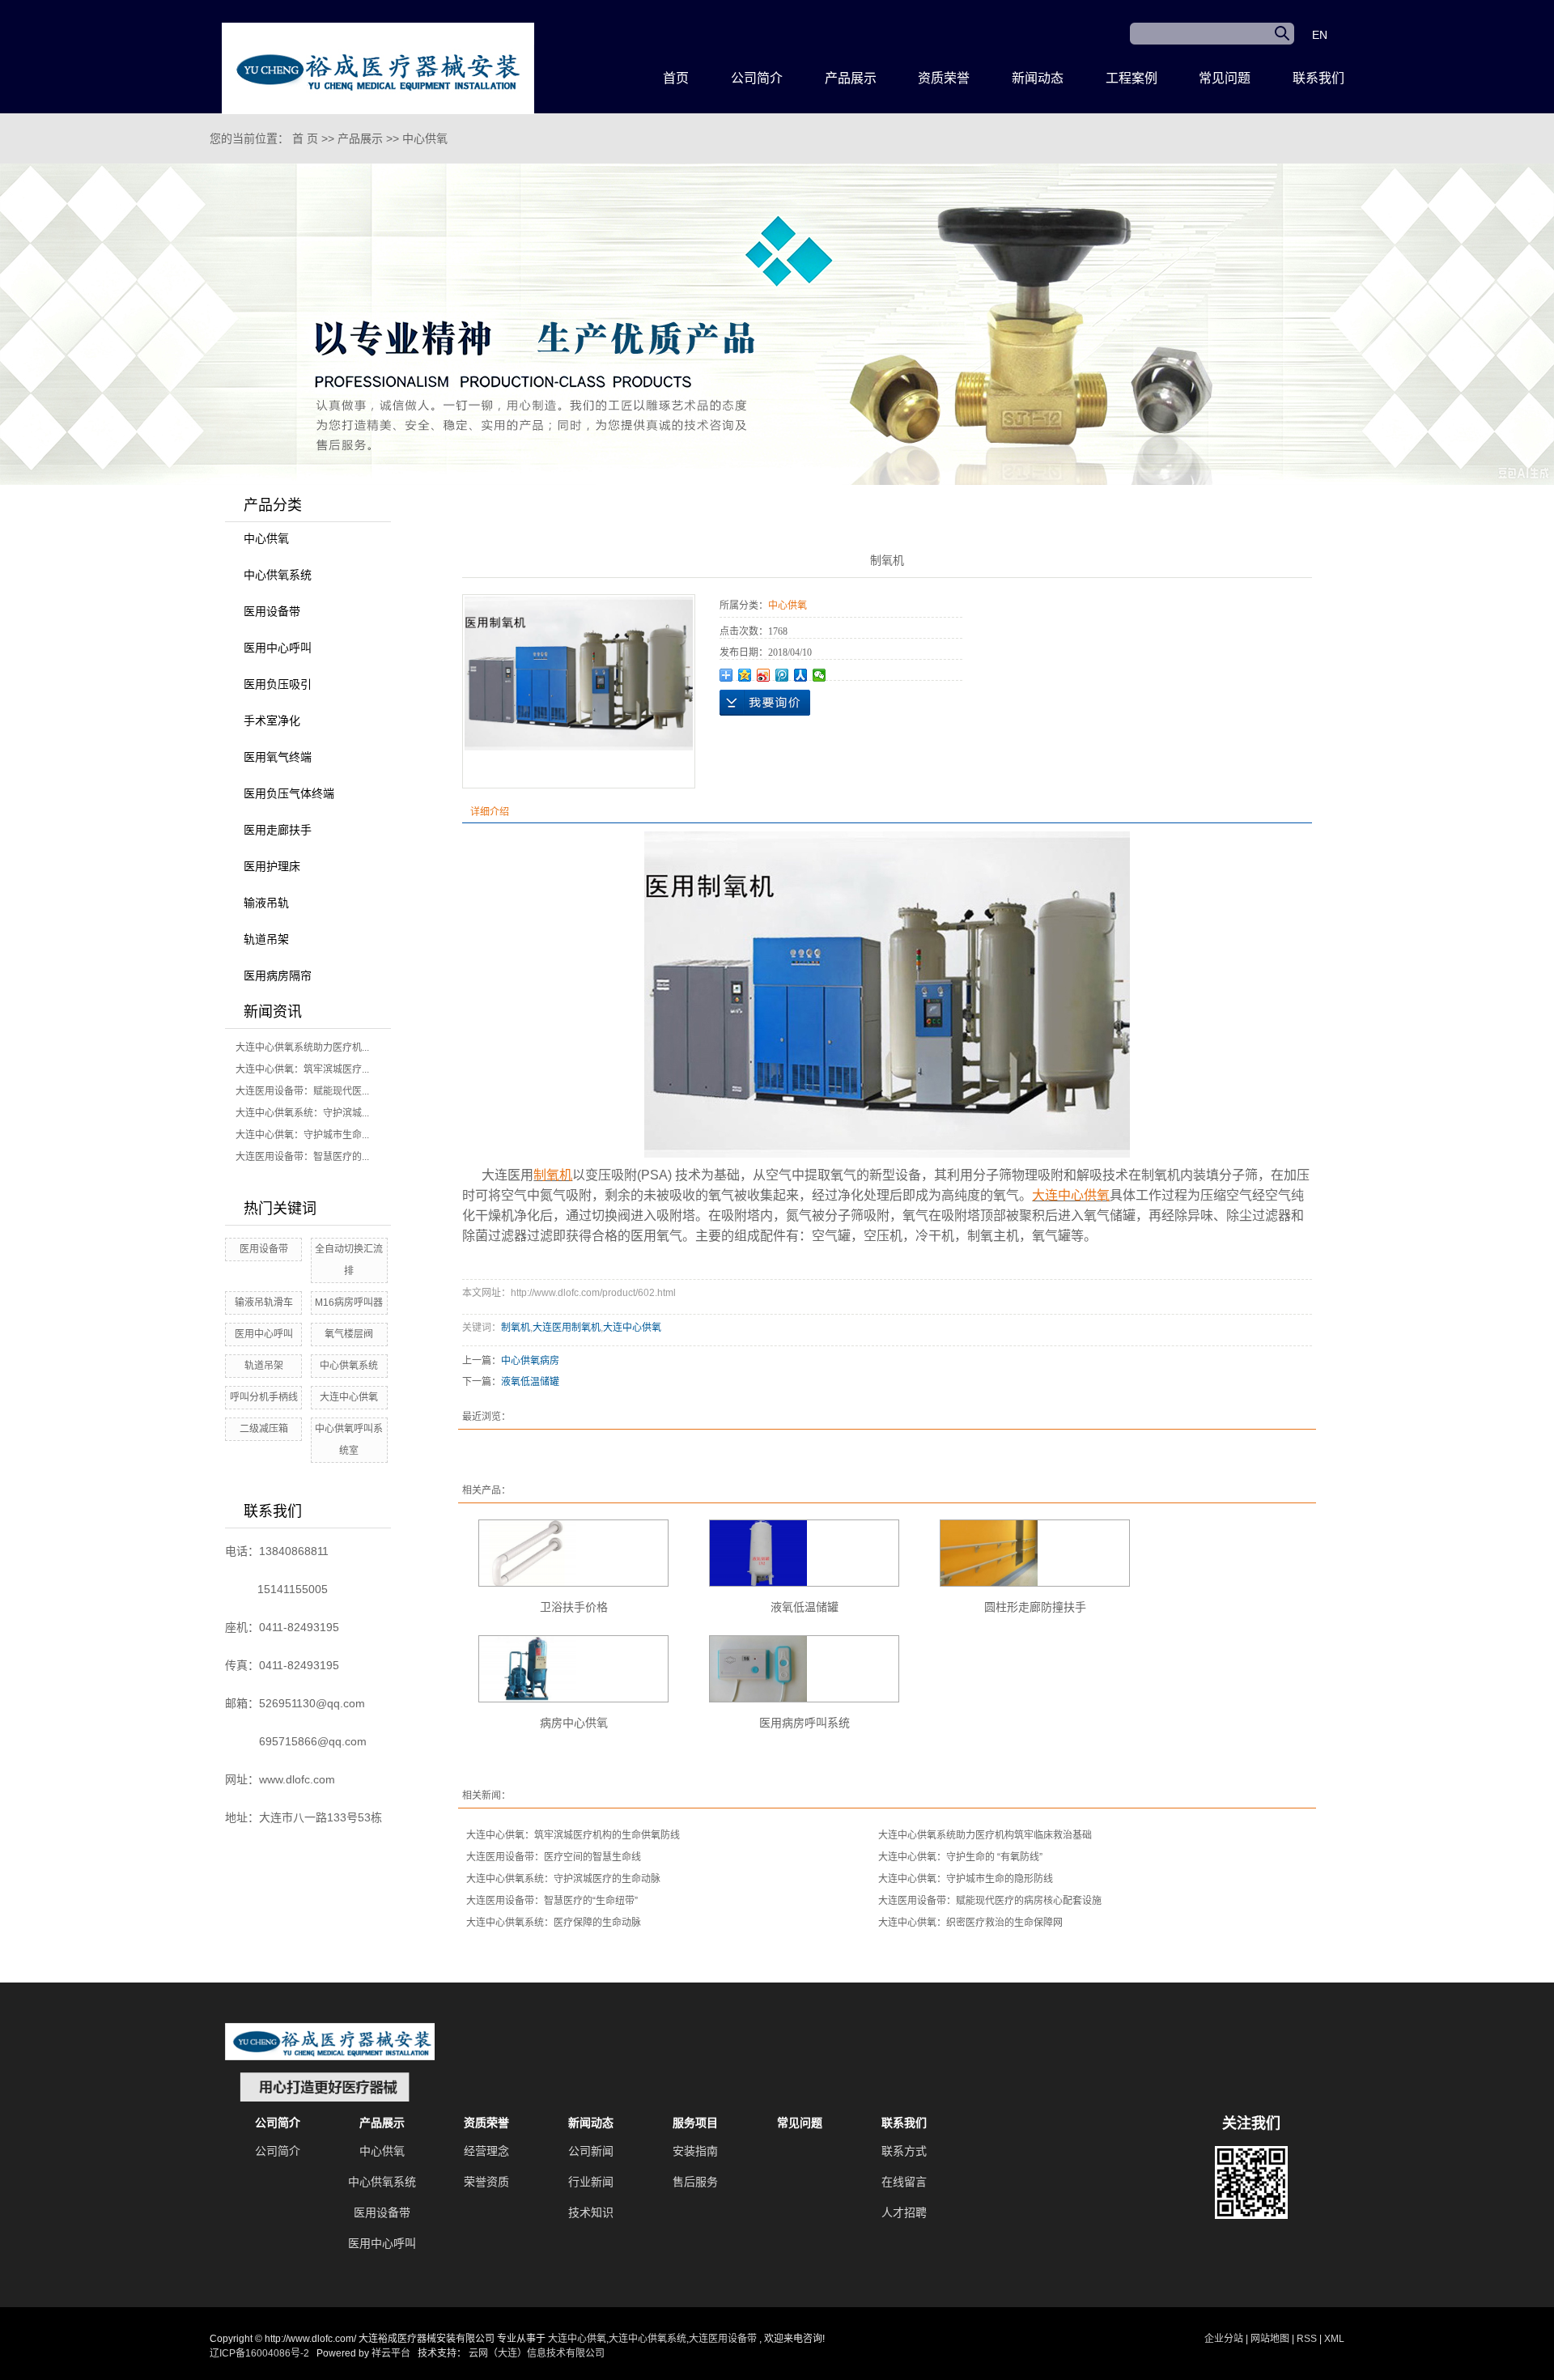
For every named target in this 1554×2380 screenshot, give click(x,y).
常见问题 (1225, 78)
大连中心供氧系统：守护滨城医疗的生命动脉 (563, 1879)
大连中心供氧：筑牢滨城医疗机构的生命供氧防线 (573, 1835)
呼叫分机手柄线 (264, 1397)
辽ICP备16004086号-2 (259, 2353)
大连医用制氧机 (567, 1328)
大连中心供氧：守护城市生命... (302, 1135)
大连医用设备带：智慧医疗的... (302, 1157)
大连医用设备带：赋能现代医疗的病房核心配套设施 (990, 1901)
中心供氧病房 (530, 1361)
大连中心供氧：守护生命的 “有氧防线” (960, 1857)
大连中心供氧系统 (647, 2339)
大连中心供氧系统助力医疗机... (302, 1048)
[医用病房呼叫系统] (804, 1669)
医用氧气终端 (278, 757)
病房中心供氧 (574, 1723)
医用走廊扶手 (278, 830)
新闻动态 (1038, 78)
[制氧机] (579, 673)
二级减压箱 (264, 1429)
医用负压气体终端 (289, 793)
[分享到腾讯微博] (782, 675)
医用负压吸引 (278, 684)
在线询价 (765, 703)
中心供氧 (425, 138)
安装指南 (695, 2151)
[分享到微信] (819, 675)
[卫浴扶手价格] (573, 1553)
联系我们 (1318, 78)
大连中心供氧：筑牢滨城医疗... (302, 1069)
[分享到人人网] (801, 675)
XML (1334, 2339)
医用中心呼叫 (278, 648)
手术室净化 (272, 720)
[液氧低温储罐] (804, 1553)
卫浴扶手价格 (574, 1607)
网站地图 (1271, 2339)
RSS (1307, 2339)
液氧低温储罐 (530, 1382)
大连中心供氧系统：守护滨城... (302, 1113)
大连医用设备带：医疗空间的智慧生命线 (554, 1857)
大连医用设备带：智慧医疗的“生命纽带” (552, 1901)
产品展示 (851, 78)
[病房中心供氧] (573, 1669)
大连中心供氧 (349, 1397)
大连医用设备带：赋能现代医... (302, 1091)
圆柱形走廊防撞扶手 (1035, 1607)
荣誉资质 (486, 2182)
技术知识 (591, 2212)
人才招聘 (904, 2212)
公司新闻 (591, 2151)
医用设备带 (272, 611)
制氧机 (516, 1328)
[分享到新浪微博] (764, 675)
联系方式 (904, 2151)
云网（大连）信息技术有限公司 (537, 2353)
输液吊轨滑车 (264, 1303)
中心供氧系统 (278, 575)
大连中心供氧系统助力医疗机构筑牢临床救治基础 (985, 1835)
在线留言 (904, 2182)
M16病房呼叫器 (349, 1303)
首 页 (305, 138)
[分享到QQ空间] (745, 675)
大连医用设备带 (723, 2339)
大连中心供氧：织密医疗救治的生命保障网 (970, 1923)
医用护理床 (272, 866)
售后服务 (695, 2182)
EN (1320, 35)
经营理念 (486, 2151)
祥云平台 (391, 2353)
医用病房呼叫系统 (805, 1723)
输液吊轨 (266, 903)
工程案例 (1132, 78)
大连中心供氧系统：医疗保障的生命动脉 (554, 1923)
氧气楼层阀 (349, 1334)
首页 (676, 78)
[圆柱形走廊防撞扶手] (1035, 1553)
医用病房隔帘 (278, 975)
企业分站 (1224, 2339)
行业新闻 (591, 2182)
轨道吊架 (266, 939)
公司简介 (757, 78)
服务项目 (695, 2123)
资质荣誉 (944, 78)
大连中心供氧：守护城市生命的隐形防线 (966, 1879)
